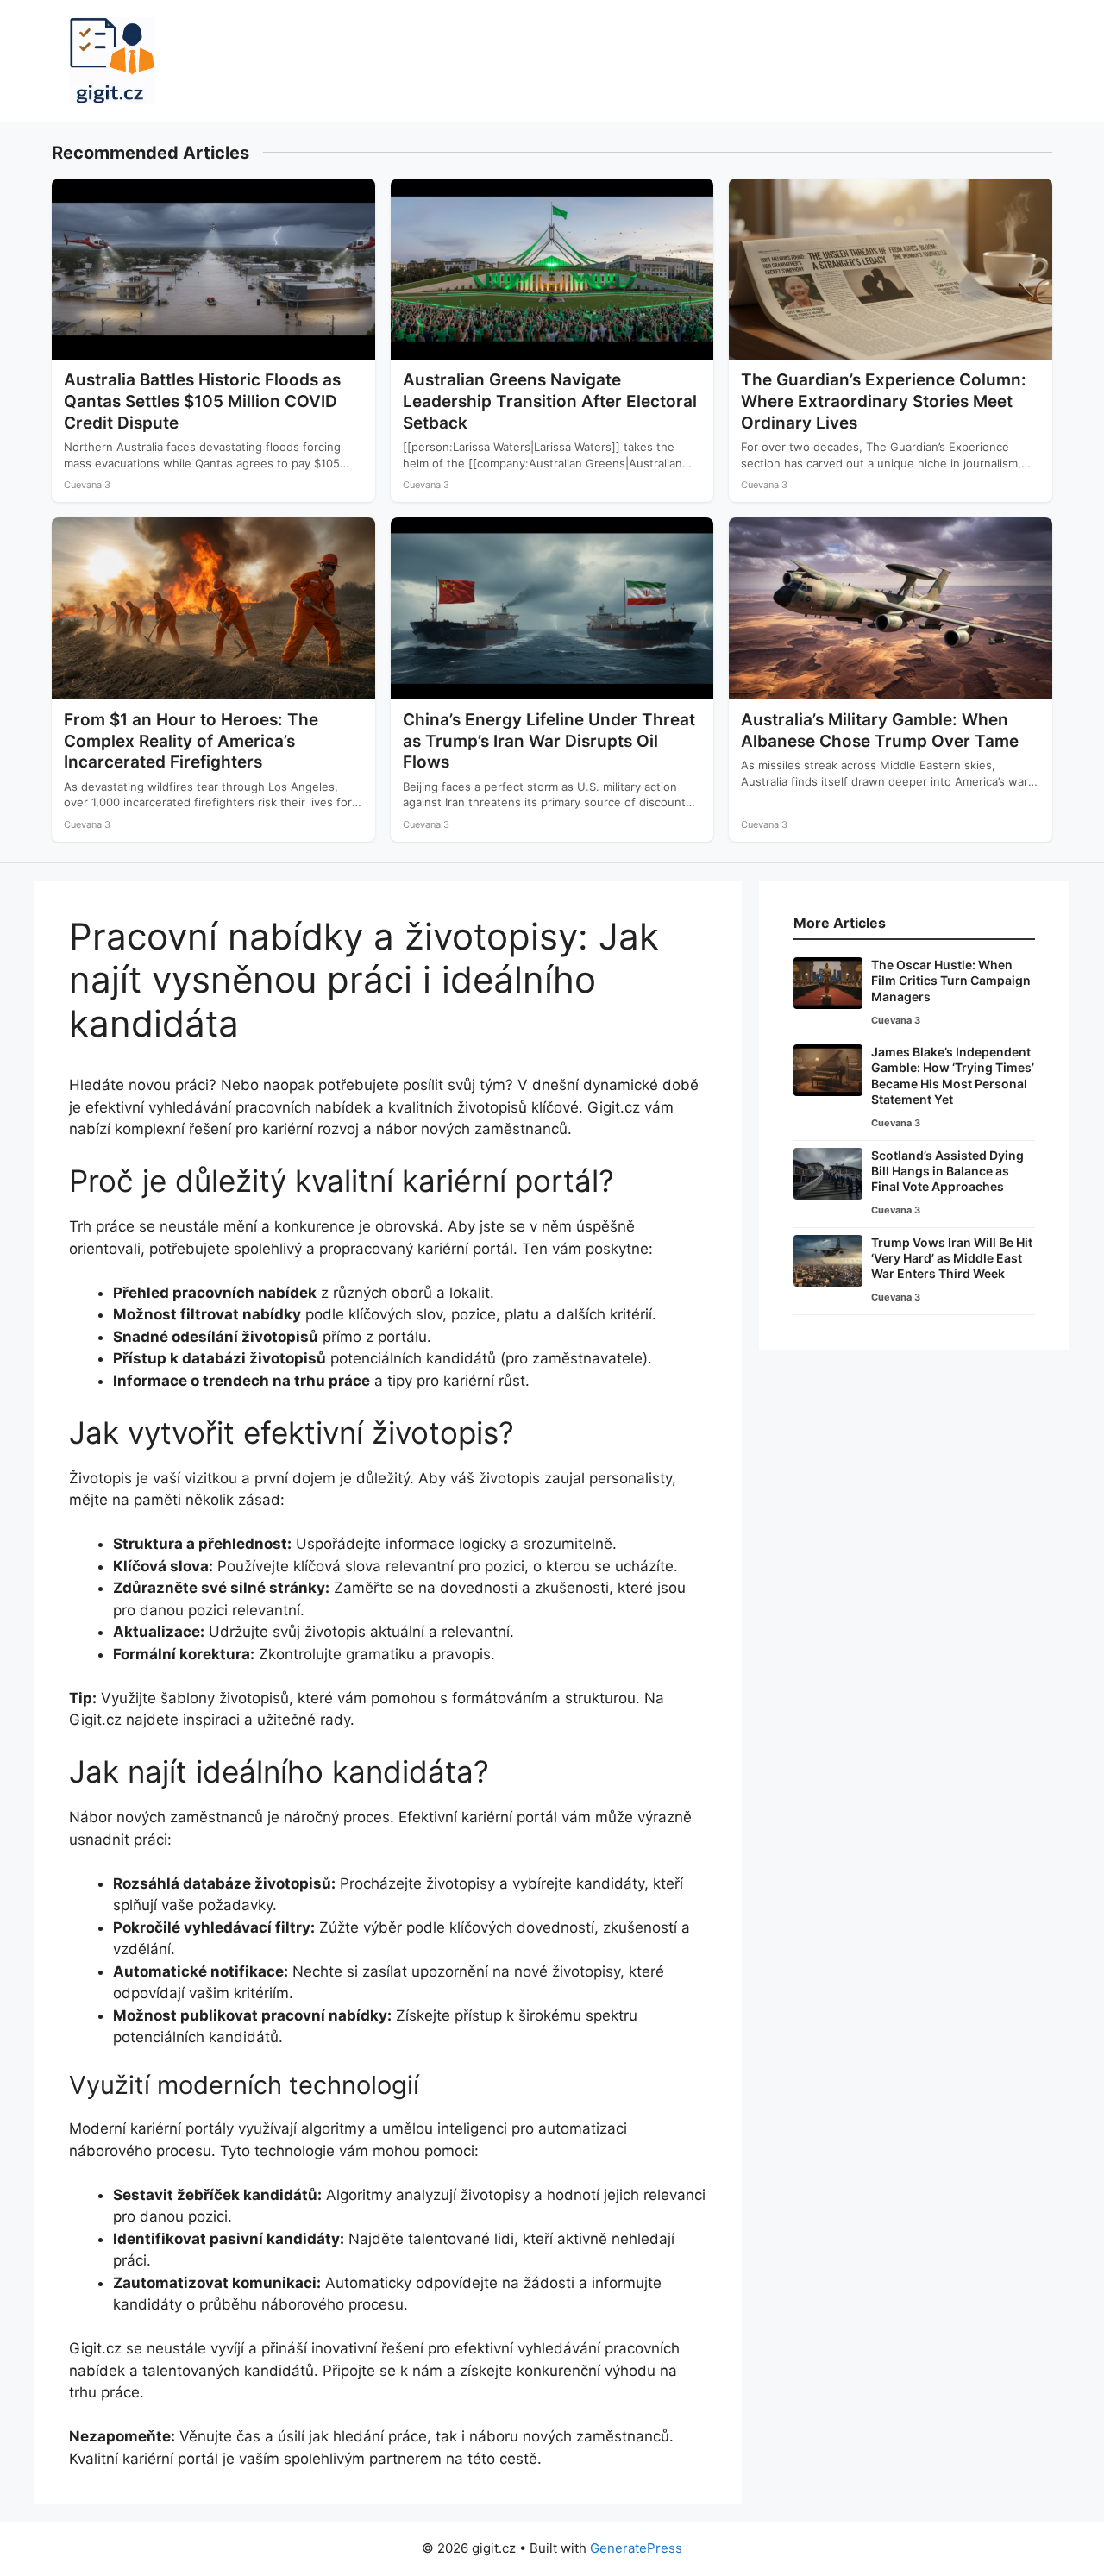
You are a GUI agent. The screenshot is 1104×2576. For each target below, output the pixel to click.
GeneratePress (636, 2548)
